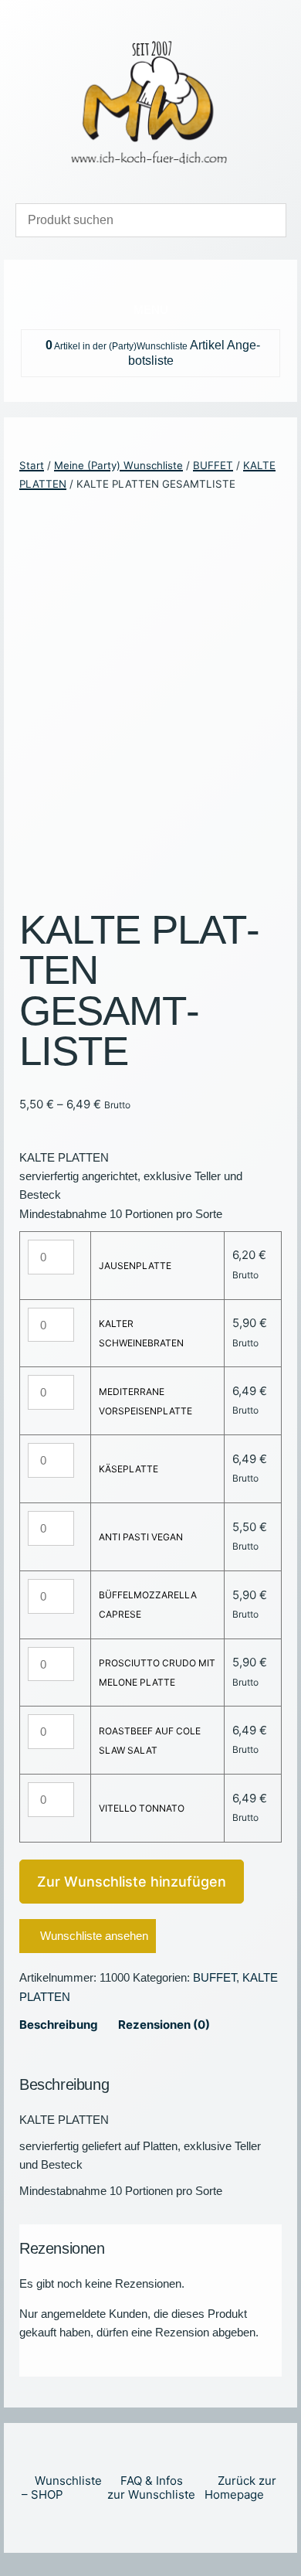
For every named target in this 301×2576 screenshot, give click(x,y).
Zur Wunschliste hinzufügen (132, 1882)
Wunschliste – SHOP (62, 2488)
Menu (151, 310)
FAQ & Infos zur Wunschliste (151, 2488)
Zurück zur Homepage (240, 2488)
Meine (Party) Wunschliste (118, 465)
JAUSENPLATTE (135, 1266)
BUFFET (213, 465)
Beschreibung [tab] (59, 2025)
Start (32, 465)
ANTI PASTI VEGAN (141, 1537)
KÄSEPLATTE (129, 1469)
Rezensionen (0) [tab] (164, 2025)
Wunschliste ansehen (94, 1936)
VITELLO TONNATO (142, 1808)
